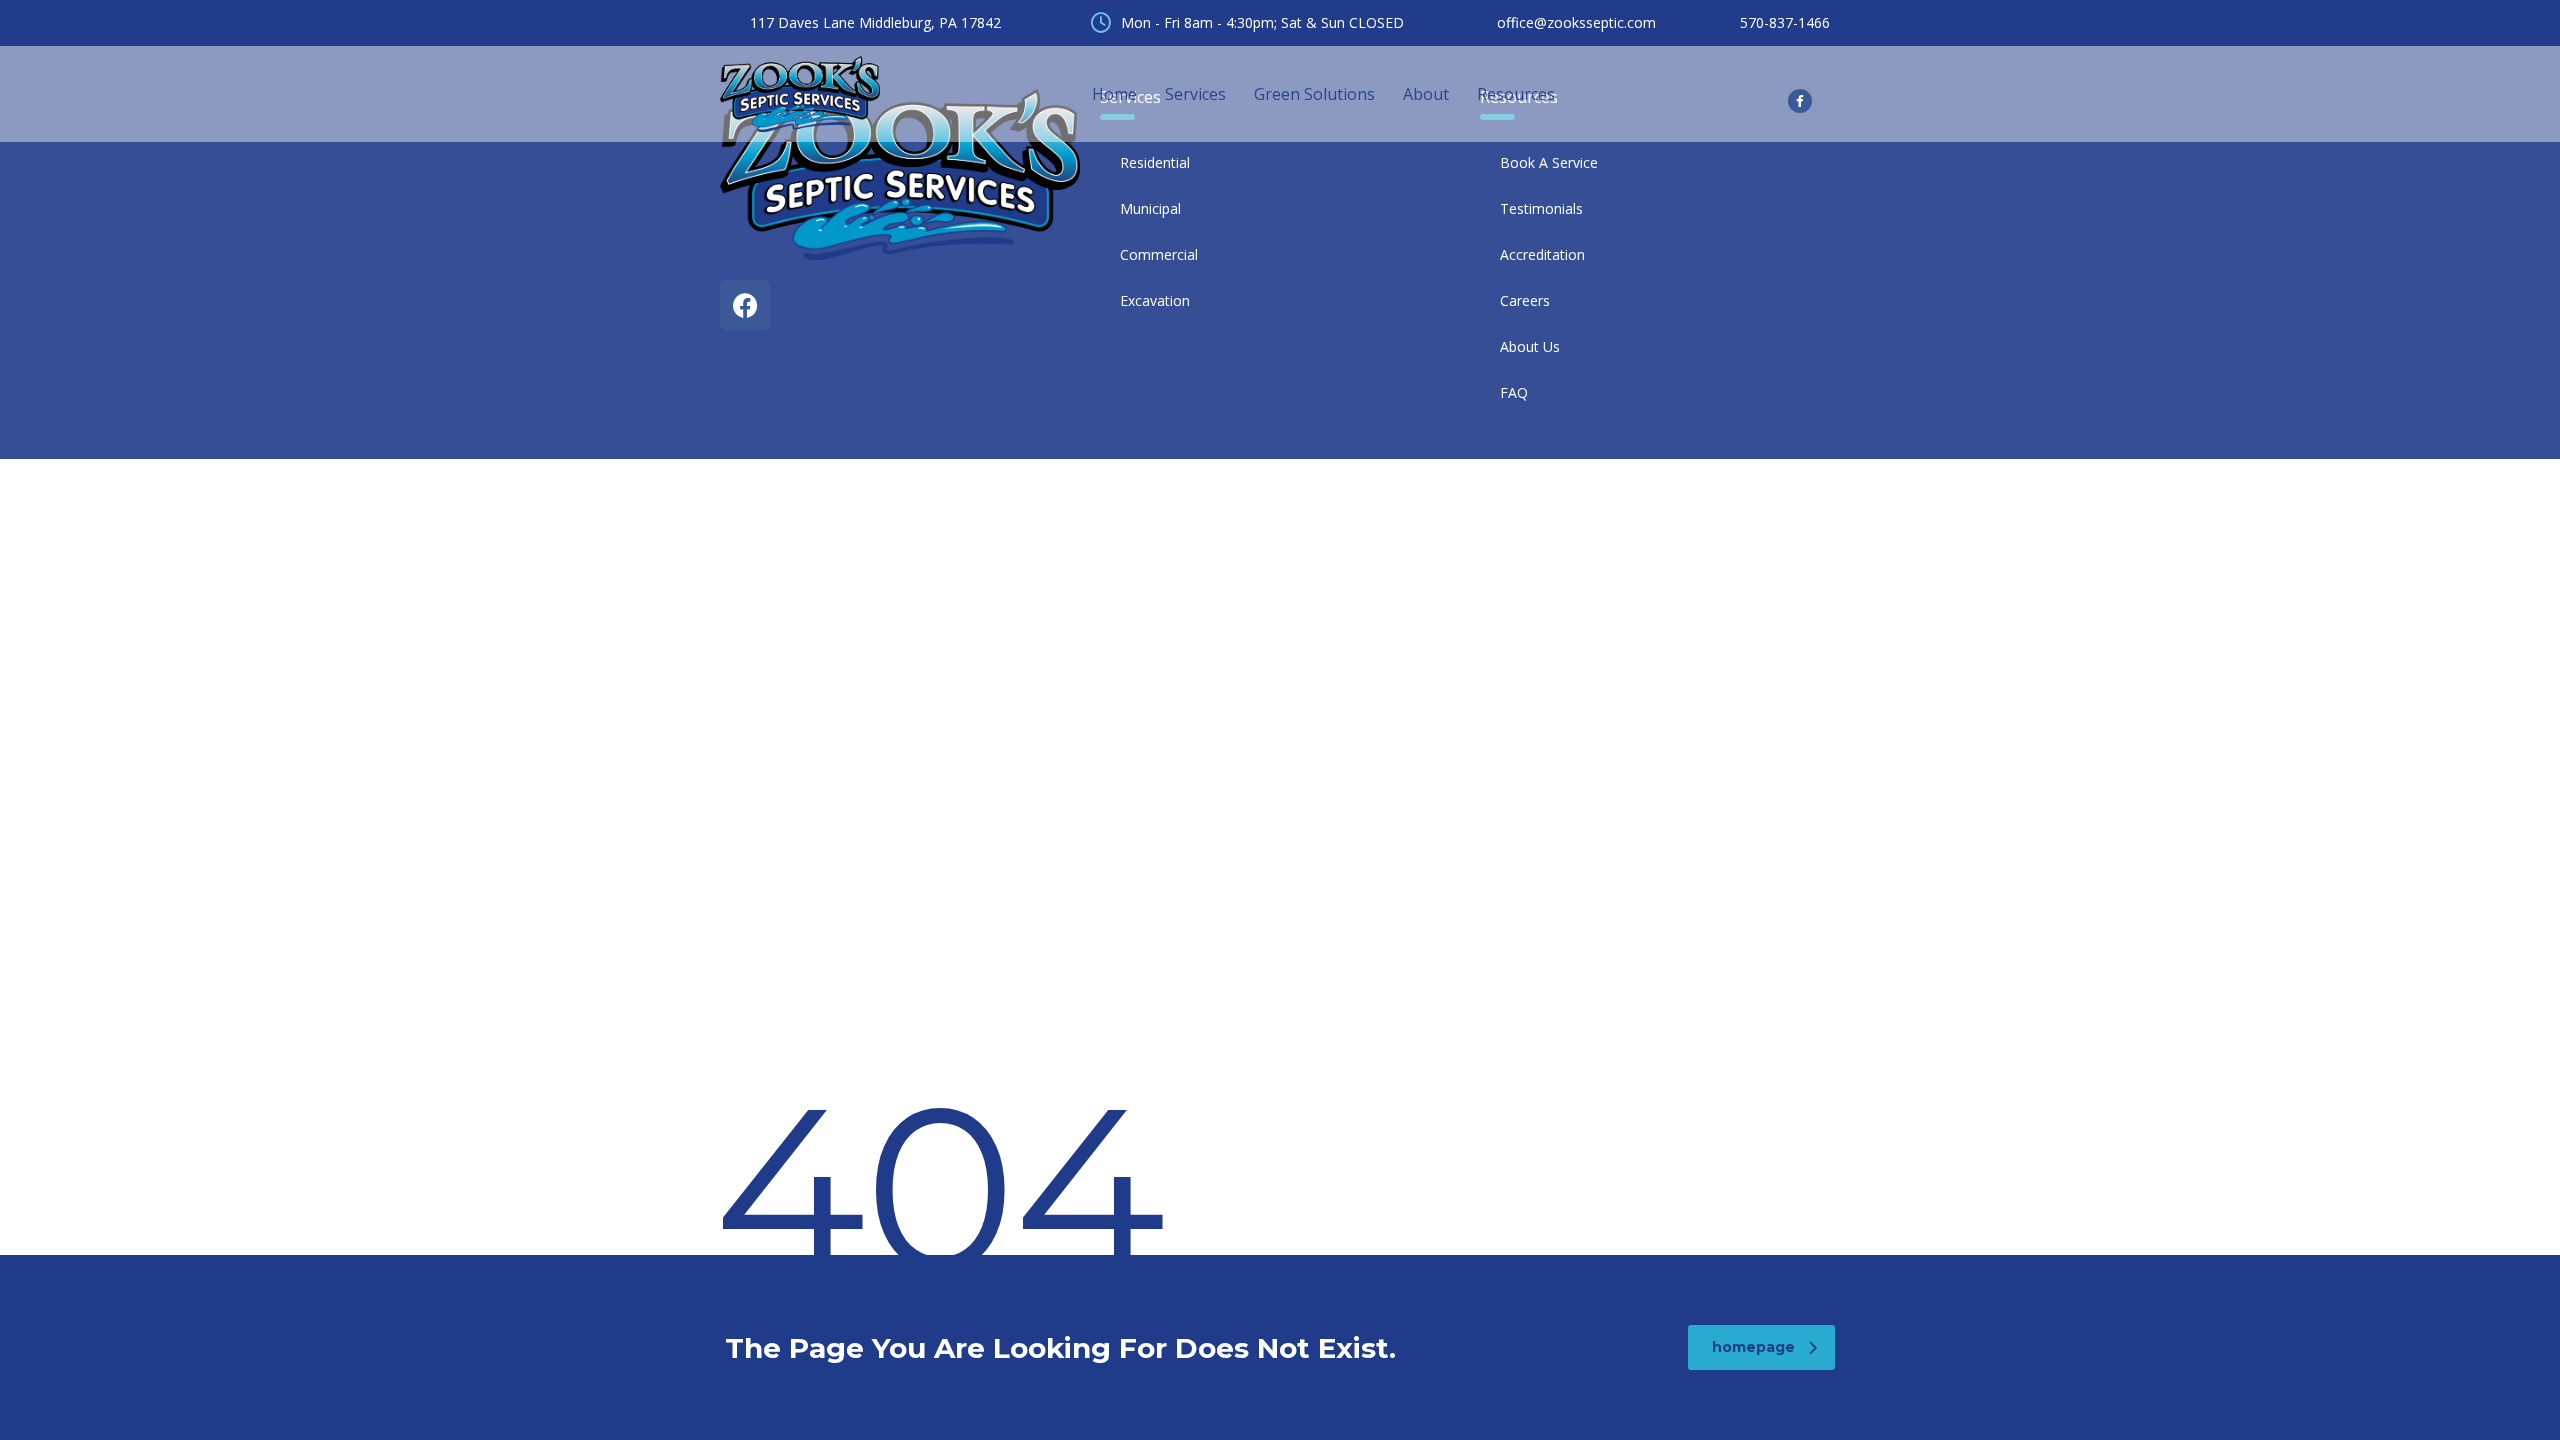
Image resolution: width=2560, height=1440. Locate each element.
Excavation (1155, 300)
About (1426, 94)
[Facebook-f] (1800, 101)
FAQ (1514, 392)
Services (1195, 94)
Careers (1525, 300)
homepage (1753, 1347)
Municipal (1150, 208)
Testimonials (1541, 208)
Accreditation (1542, 254)
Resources (1516, 94)
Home (1114, 94)
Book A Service (1549, 162)
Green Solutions (1314, 94)
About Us (1530, 346)
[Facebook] (745, 305)
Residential (1155, 162)
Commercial (1159, 254)
